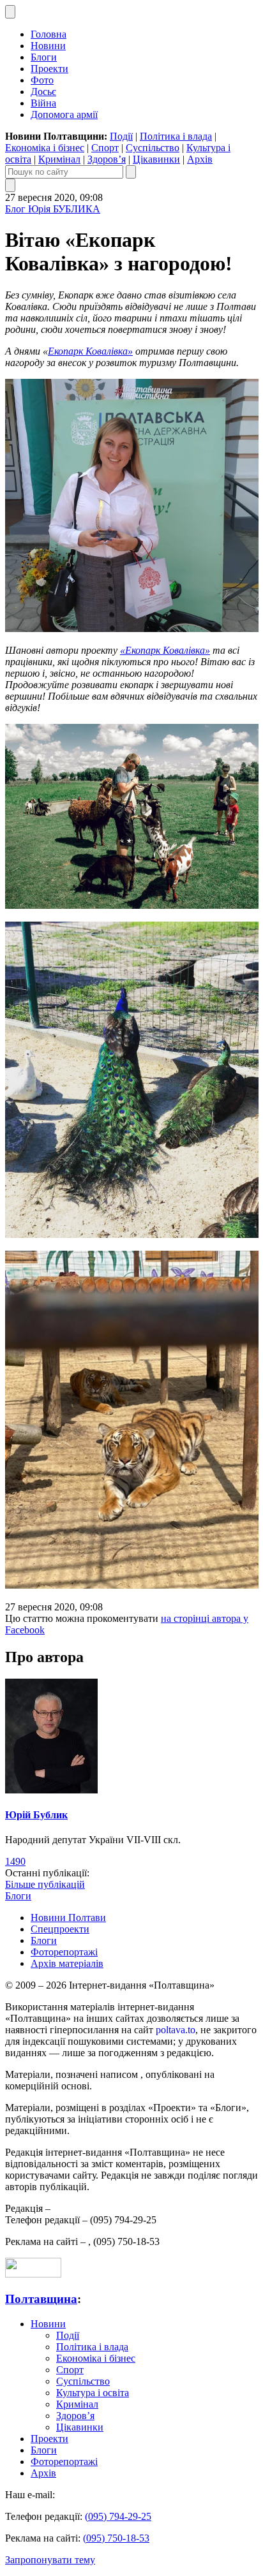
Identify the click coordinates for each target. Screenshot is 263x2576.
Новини (48, 46)
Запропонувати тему (50, 2560)
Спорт (105, 148)
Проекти (49, 69)
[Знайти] (131, 172)
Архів (200, 159)
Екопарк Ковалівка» (90, 351)
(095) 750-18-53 (116, 2538)
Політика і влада (176, 136)
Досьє (43, 92)
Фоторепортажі (64, 1952)
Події (121, 136)
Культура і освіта (93, 2393)
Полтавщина (41, 2299)
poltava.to (176, 2030)
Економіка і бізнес (45, 148)
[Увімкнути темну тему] (10, 12)
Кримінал (59, 159)
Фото (42, 80)
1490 (15, 1861)
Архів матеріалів (67, 1963)
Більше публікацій (45, 1884)
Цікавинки (156, 159)
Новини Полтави (68, 1917)
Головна (49, 34)
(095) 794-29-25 (118, 2516)
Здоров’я (107, 159)
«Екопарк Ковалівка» (165, 650)
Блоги (44, 57)
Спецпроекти (60, 1929)
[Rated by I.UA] (33, 2274)
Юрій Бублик (36, 1815)
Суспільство (153, 148)
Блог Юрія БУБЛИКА (53, 209)
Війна (43, 103)
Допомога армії (64, 114)
